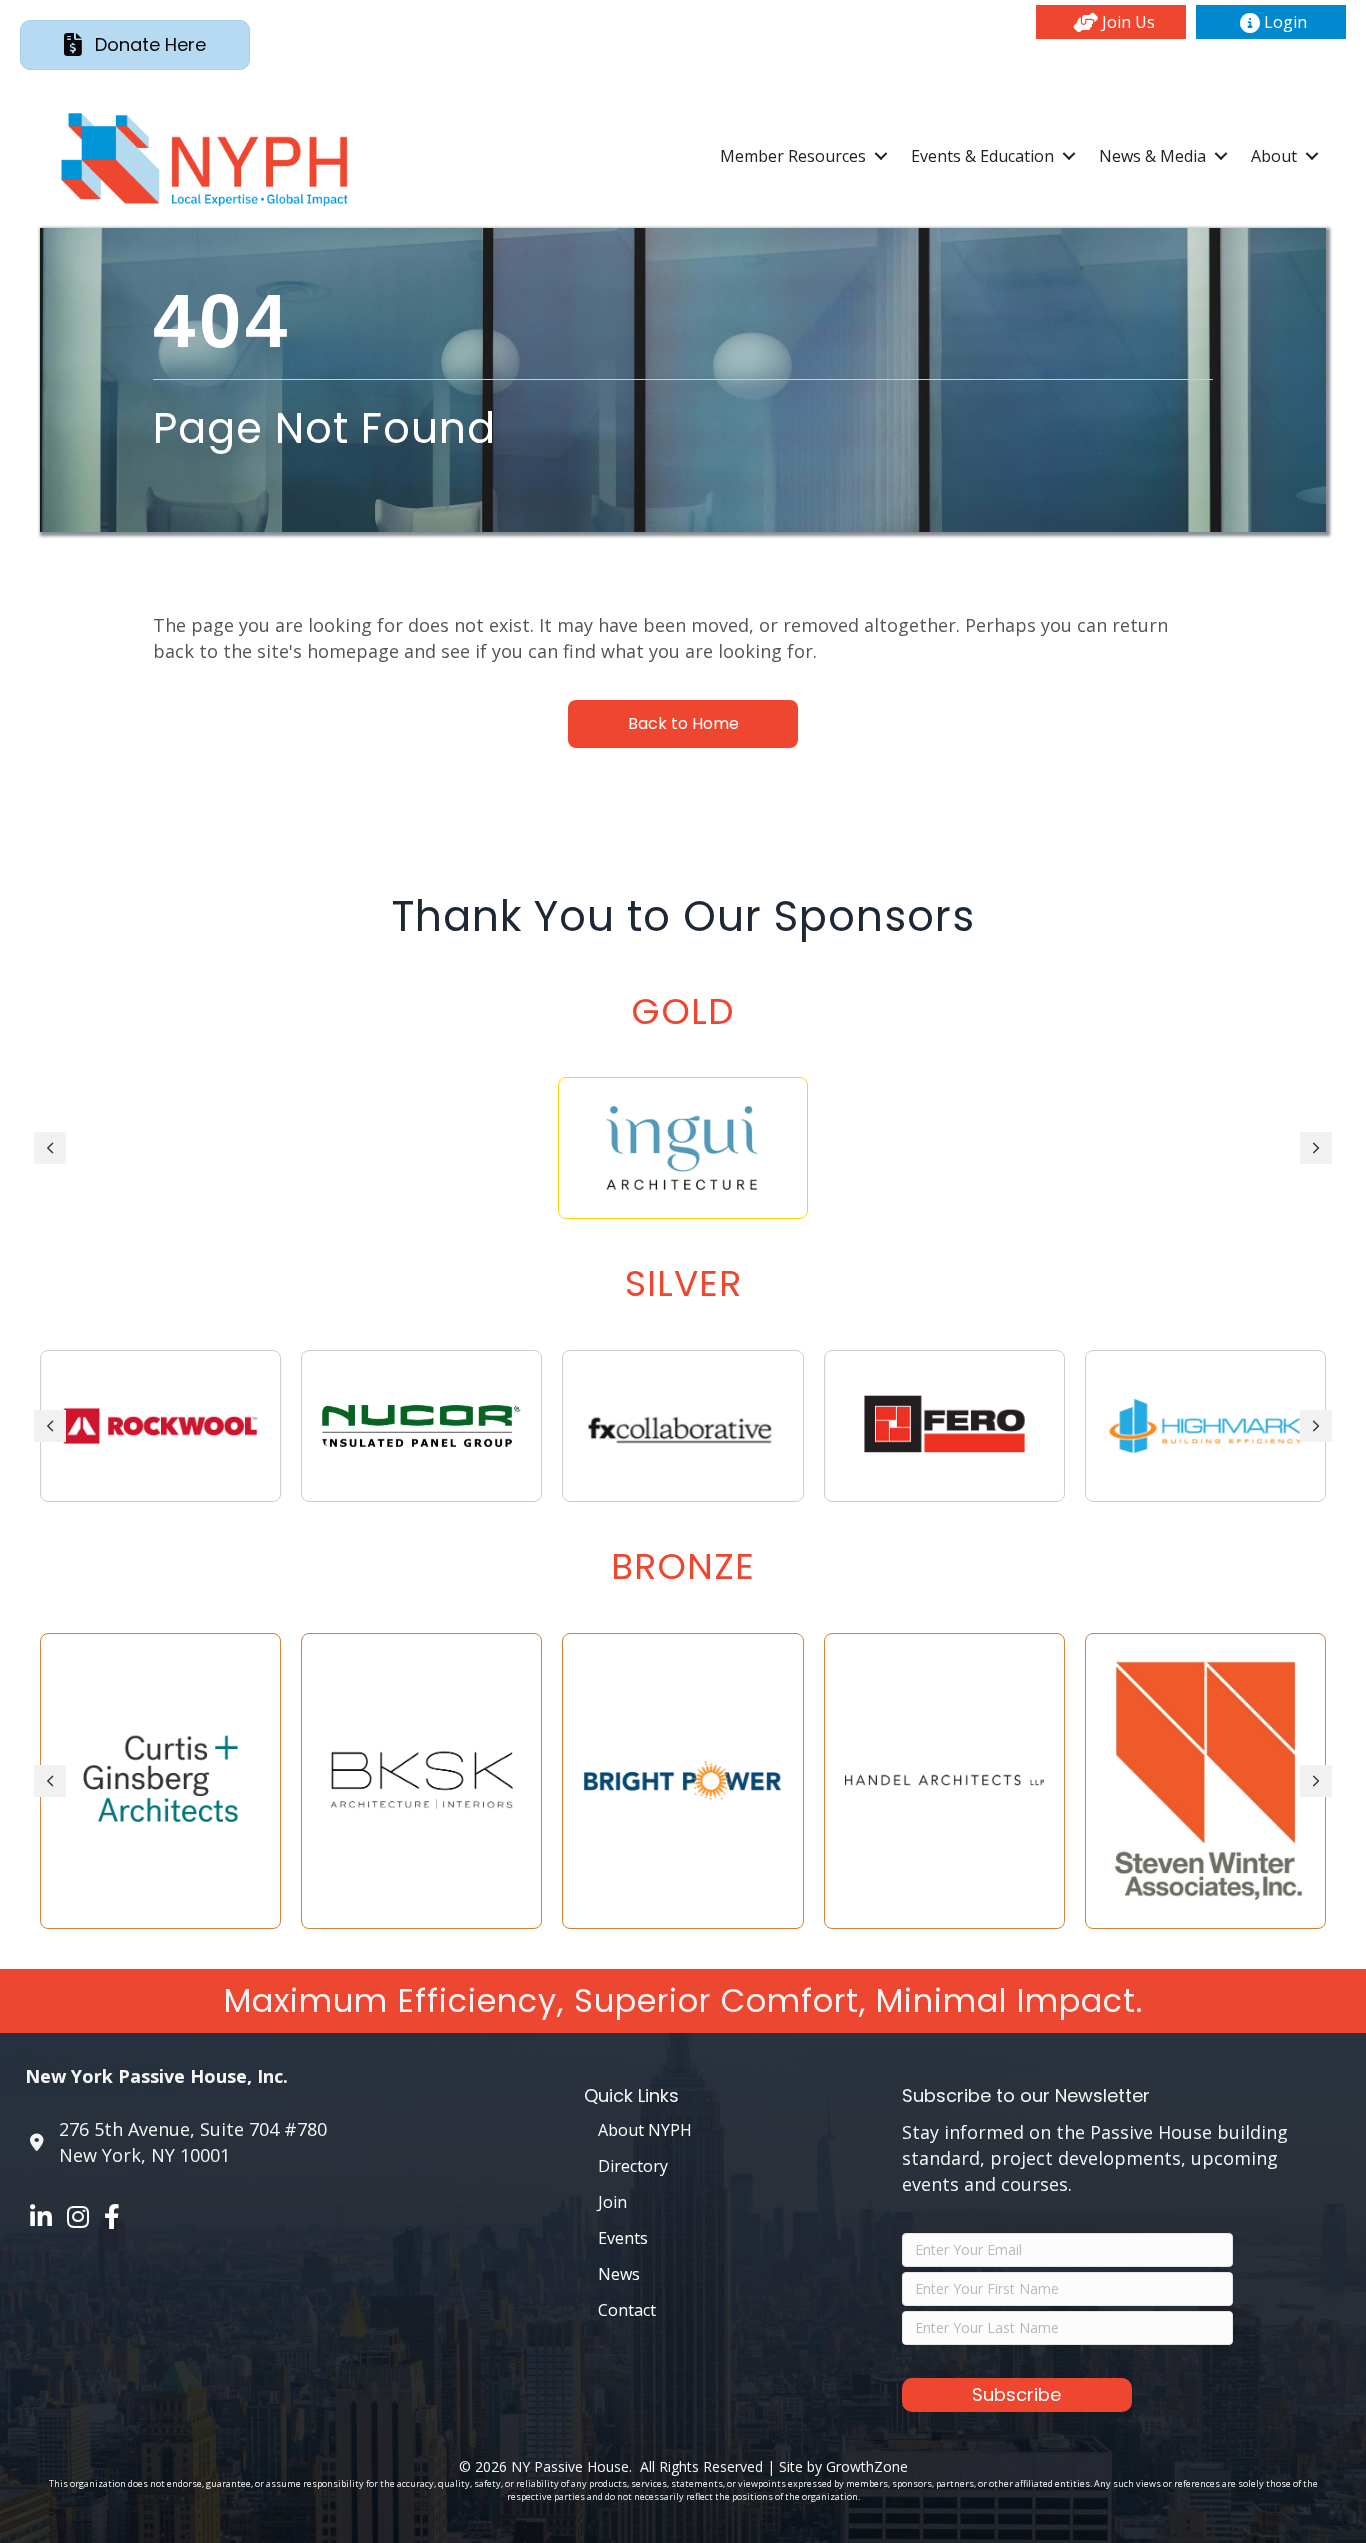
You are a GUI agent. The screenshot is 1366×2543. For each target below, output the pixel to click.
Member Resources (793, 156)
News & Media (1152, 156)
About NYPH (645, 2130)
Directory (633, 2166)
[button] (1111, 22)
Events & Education (982, 156)
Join (612, 2202)
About (1274, 156)
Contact (627, 2310)
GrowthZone (867, 2466)
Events (623, 2238)
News (619, 2274)
